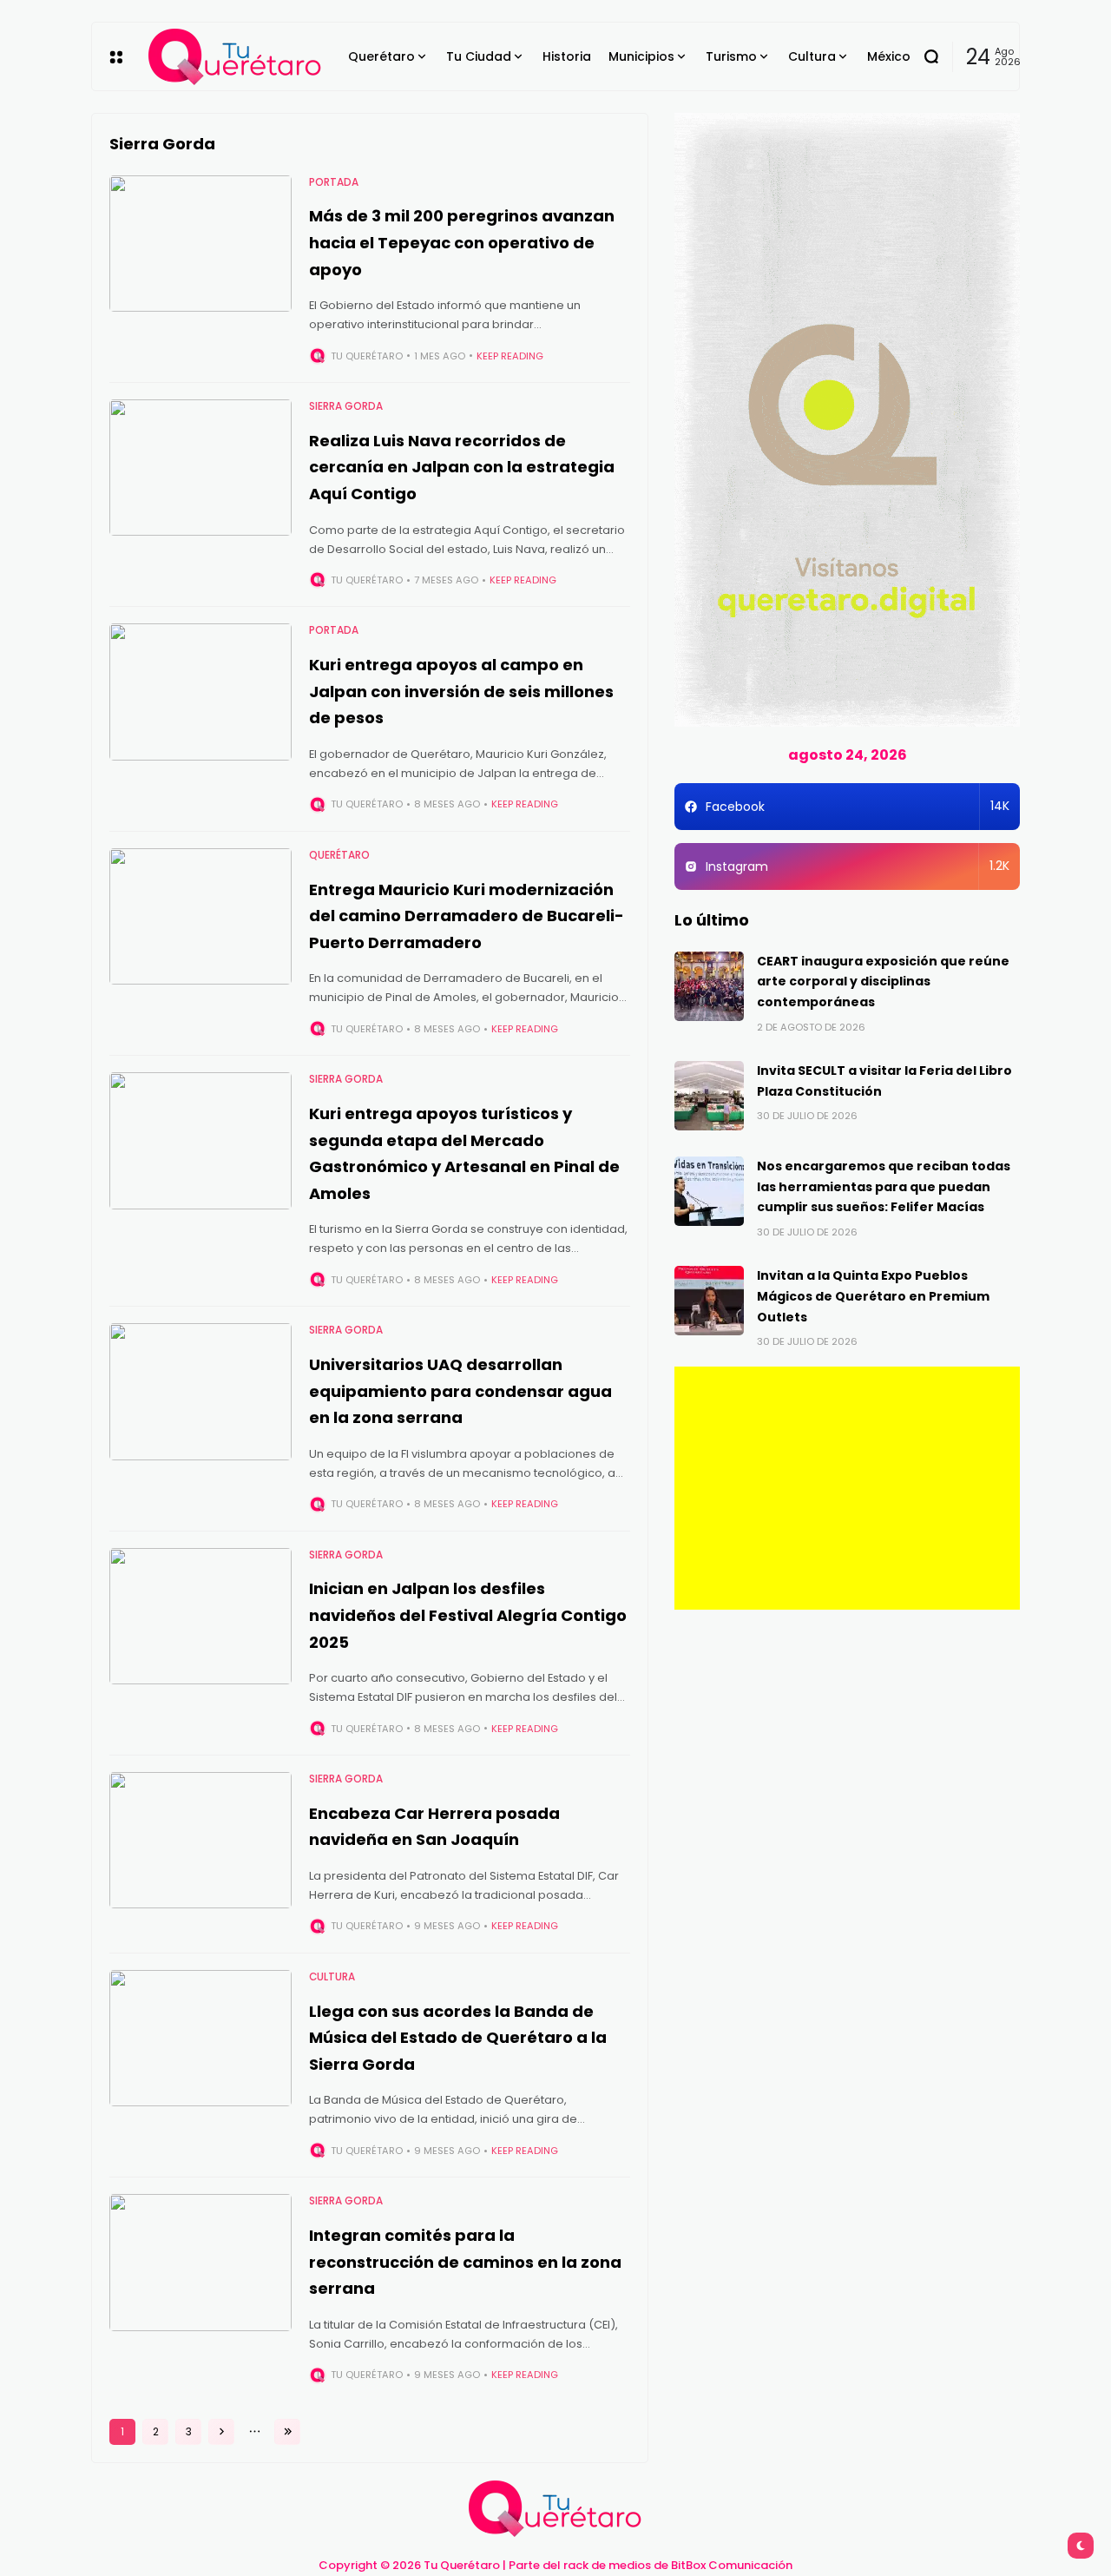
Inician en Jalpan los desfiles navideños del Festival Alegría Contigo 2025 (468, 1615)
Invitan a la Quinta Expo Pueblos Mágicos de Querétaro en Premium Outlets (873, 1296)
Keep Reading (510, 356)
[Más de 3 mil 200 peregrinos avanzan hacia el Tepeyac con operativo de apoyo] (201, 244)
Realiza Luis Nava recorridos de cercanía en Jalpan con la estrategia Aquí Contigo (462, 467)
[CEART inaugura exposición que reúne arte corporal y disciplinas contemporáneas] (709, 986)
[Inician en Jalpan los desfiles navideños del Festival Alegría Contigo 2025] (201, 1617)
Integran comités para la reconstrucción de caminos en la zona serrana (465, 2262)
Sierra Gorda (346, 406)
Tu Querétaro (367, 356)
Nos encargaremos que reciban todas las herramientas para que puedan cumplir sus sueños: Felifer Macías (884, 1187)
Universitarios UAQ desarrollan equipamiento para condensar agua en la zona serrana (460, 1391)
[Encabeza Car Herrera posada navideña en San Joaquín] (201, 1841)
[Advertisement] (847, 1488)
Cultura (332, 1977)
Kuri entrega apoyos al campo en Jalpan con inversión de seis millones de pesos (461, 691)
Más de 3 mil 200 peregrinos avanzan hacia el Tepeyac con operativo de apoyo (462, 242)
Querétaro (339, 855)
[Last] (287, 2432)
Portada (334, 182)
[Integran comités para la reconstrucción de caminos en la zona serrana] (201, 2263)
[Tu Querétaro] (235, 57)
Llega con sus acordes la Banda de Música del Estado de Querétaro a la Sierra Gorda (458, 2038)
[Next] (221, 2432)
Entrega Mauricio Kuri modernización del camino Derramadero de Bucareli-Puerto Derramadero (467, 916)
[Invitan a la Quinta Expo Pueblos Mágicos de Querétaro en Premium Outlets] (709, 1301)
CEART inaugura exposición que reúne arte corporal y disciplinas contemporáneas (883, 982)
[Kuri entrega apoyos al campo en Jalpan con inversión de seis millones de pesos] (201, 692)
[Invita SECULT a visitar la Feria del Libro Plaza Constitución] (709, 1096)
